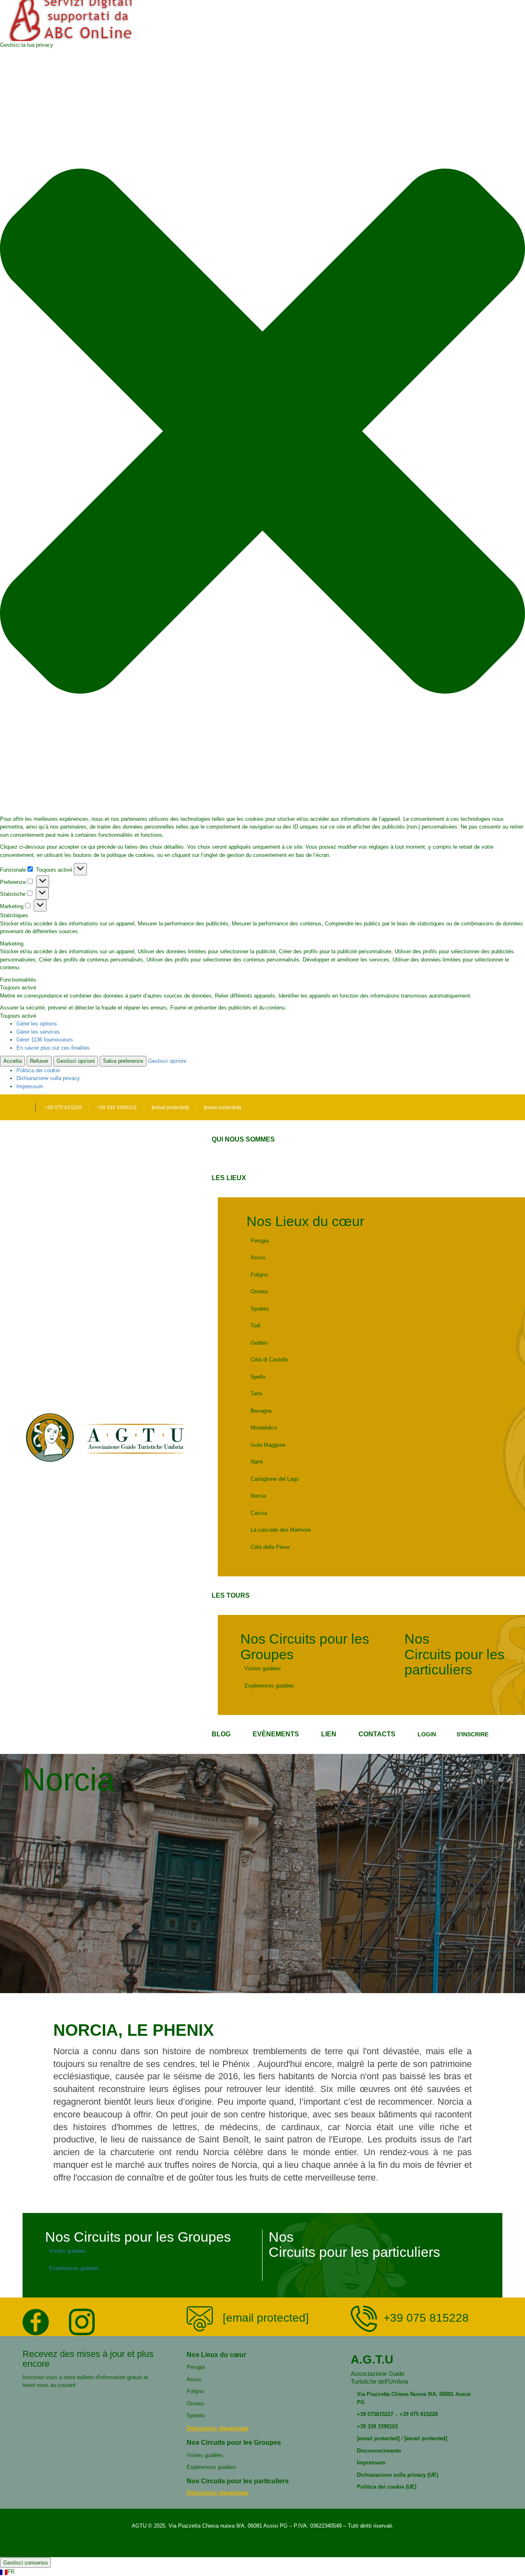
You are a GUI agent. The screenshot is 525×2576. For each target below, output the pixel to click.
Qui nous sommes (243, 1139)
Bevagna (261, 1411)
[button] (262, 432)
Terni (256, 1394)
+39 (361, 2414)
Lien (329, 1734)
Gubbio (259, 1343)
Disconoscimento (379, 2451)
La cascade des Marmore (281, 1530)
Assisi (258, 1257)
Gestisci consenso (25, 2563)
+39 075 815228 (63, 1108)
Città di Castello (269, 1360)
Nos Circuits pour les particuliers (454, 1654)
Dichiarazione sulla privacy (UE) (397, 2475)
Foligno (259, 1275)
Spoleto (260, 1309)
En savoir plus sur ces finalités (53, 1048)
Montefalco (264, 1428)
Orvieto (259, 1291)
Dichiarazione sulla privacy (48, 1078)
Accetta (13, 1061)
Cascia (259, 1513)
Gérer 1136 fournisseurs (45, 1040)
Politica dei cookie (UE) (387, 2487)
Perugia (260, 1241)
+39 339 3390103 (117, 1108)
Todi (256, 1326)
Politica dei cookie (38, 1070)
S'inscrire (472, 1734)
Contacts (377, 1734)
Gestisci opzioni (76, 1061)
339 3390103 (382, 2426)
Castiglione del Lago (275, 1479)
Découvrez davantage (218, 2428)
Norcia (258, 1496)
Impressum (30, 1086)
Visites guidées (263, 1668)
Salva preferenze (123, 1061)
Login (427, 1734)
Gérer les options (37, 1024)
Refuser (39, 1061)
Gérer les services (38, 1032)
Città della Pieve (270, 1547)
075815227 (380, 2414)
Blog (221, 1734)
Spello (258, 1377)
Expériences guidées (269, 1686)
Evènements (276, 1734)
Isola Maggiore (268, 1445)
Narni (257, 1462)
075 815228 (424, 2414)
